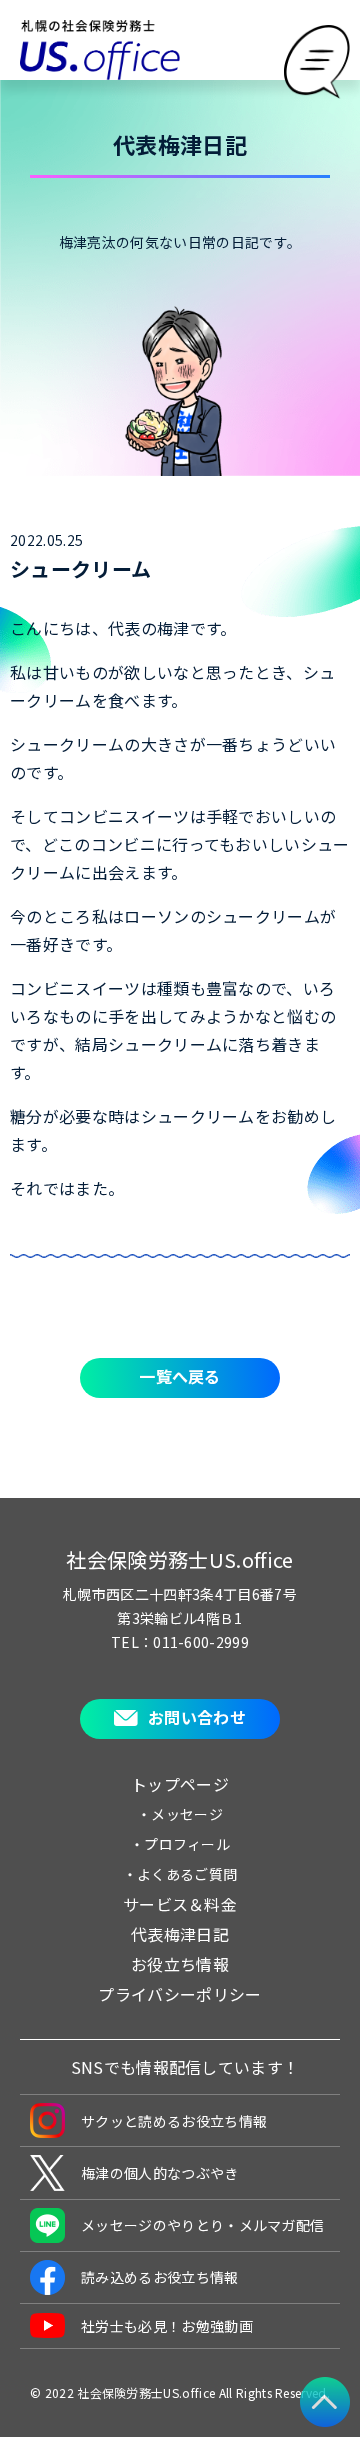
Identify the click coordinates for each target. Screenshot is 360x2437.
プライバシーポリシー (179, 1994)
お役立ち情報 (180, 1964)
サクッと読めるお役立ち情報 (174, 2121)
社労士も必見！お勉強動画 (167, 2326)
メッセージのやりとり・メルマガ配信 (202, 2225)
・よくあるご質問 (180, 1874)
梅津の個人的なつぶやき (160, 2173)
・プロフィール (180, 1844)
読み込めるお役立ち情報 (160, 2277)
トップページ (180, 1784)
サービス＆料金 (180, 1904)
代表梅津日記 (180, 1934)
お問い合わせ (197, 1717)
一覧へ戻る (180, 1376)
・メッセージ (180, 1814)
